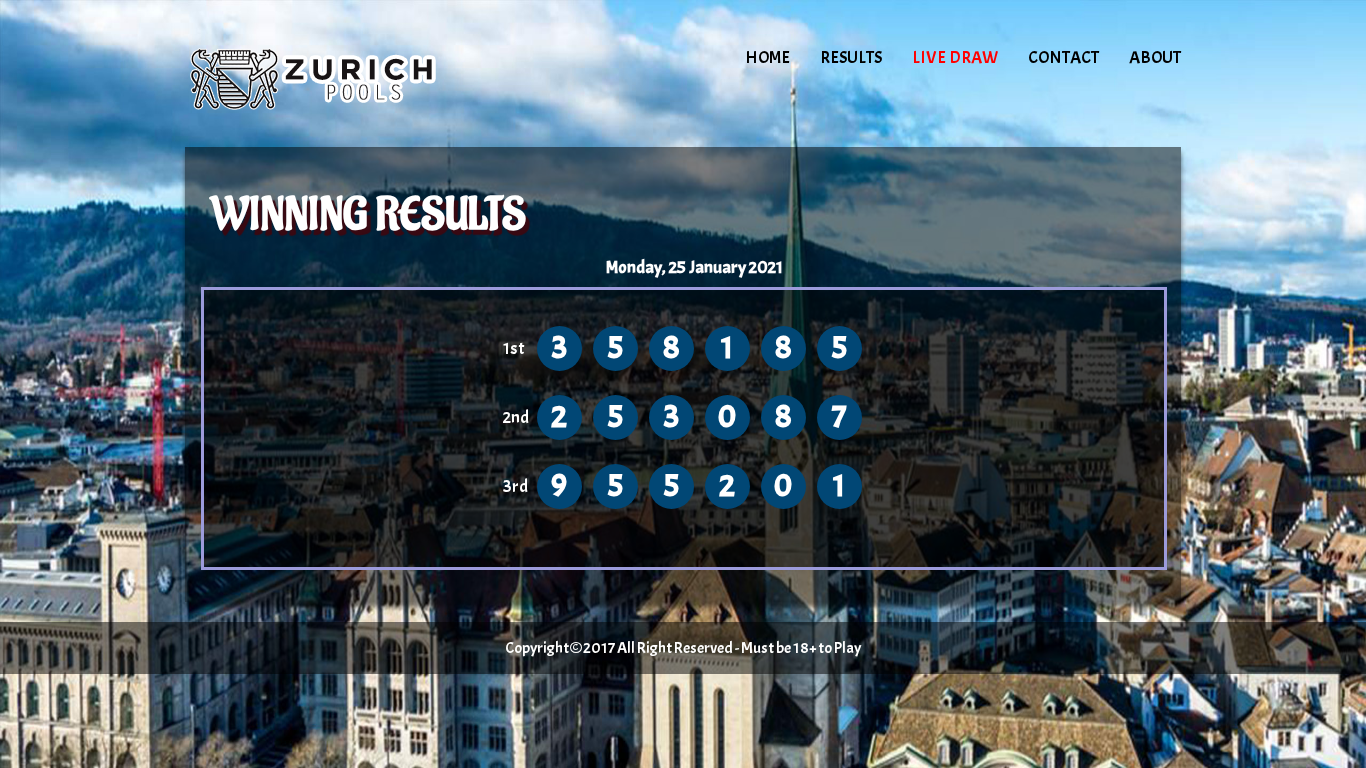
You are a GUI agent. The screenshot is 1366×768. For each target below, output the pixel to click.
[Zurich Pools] (355, 75)
